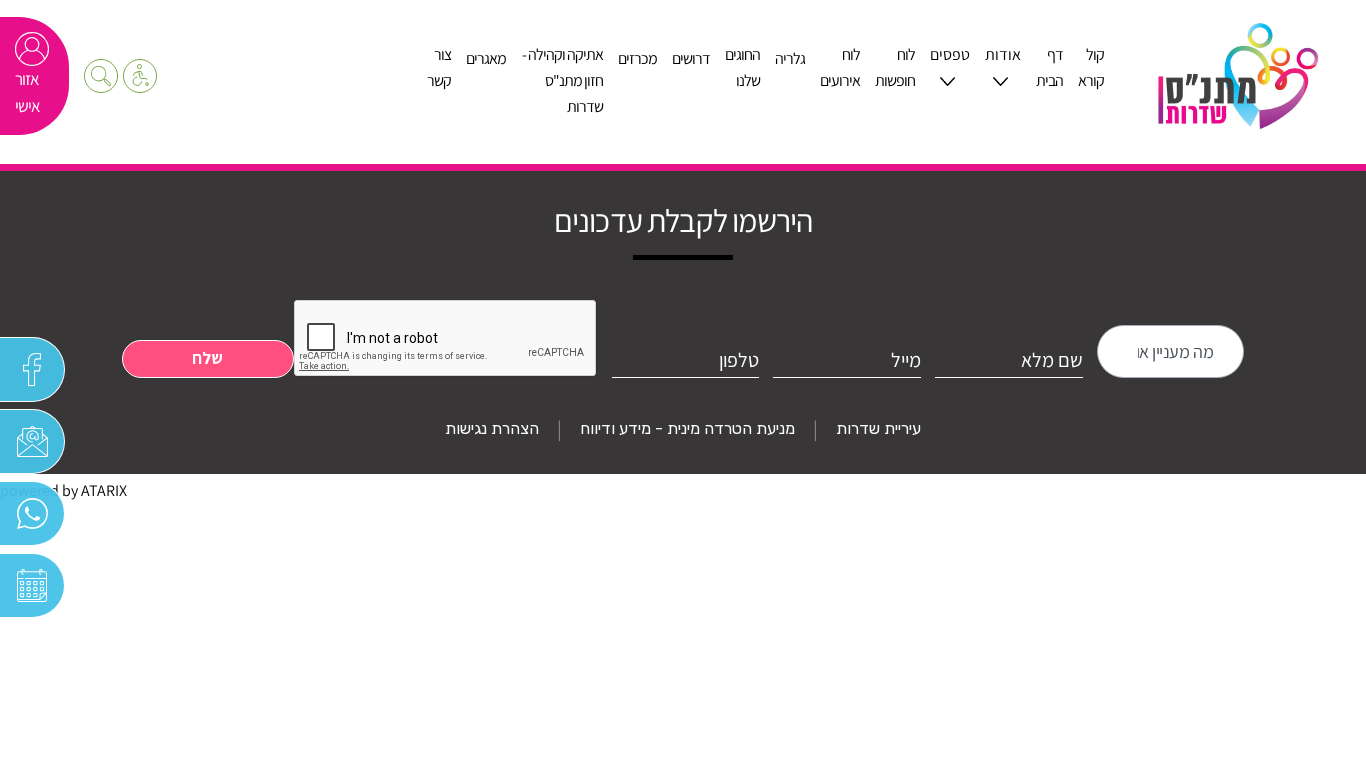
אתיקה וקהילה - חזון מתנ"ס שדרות (562, 80)
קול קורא (1091, 67)
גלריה (790, 58)
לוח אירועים (840, 67)
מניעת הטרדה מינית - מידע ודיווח (687, 428)
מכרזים (637, 58)
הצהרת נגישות (492, 428)
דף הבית (1049, 67)
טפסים (950, 54)
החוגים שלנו (742, 67)
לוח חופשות (895, 67)
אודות (1003, 54)
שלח (207, 358)
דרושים (691, 58)
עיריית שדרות (878, 428)
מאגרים (486, 58)
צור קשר (439, 67)
